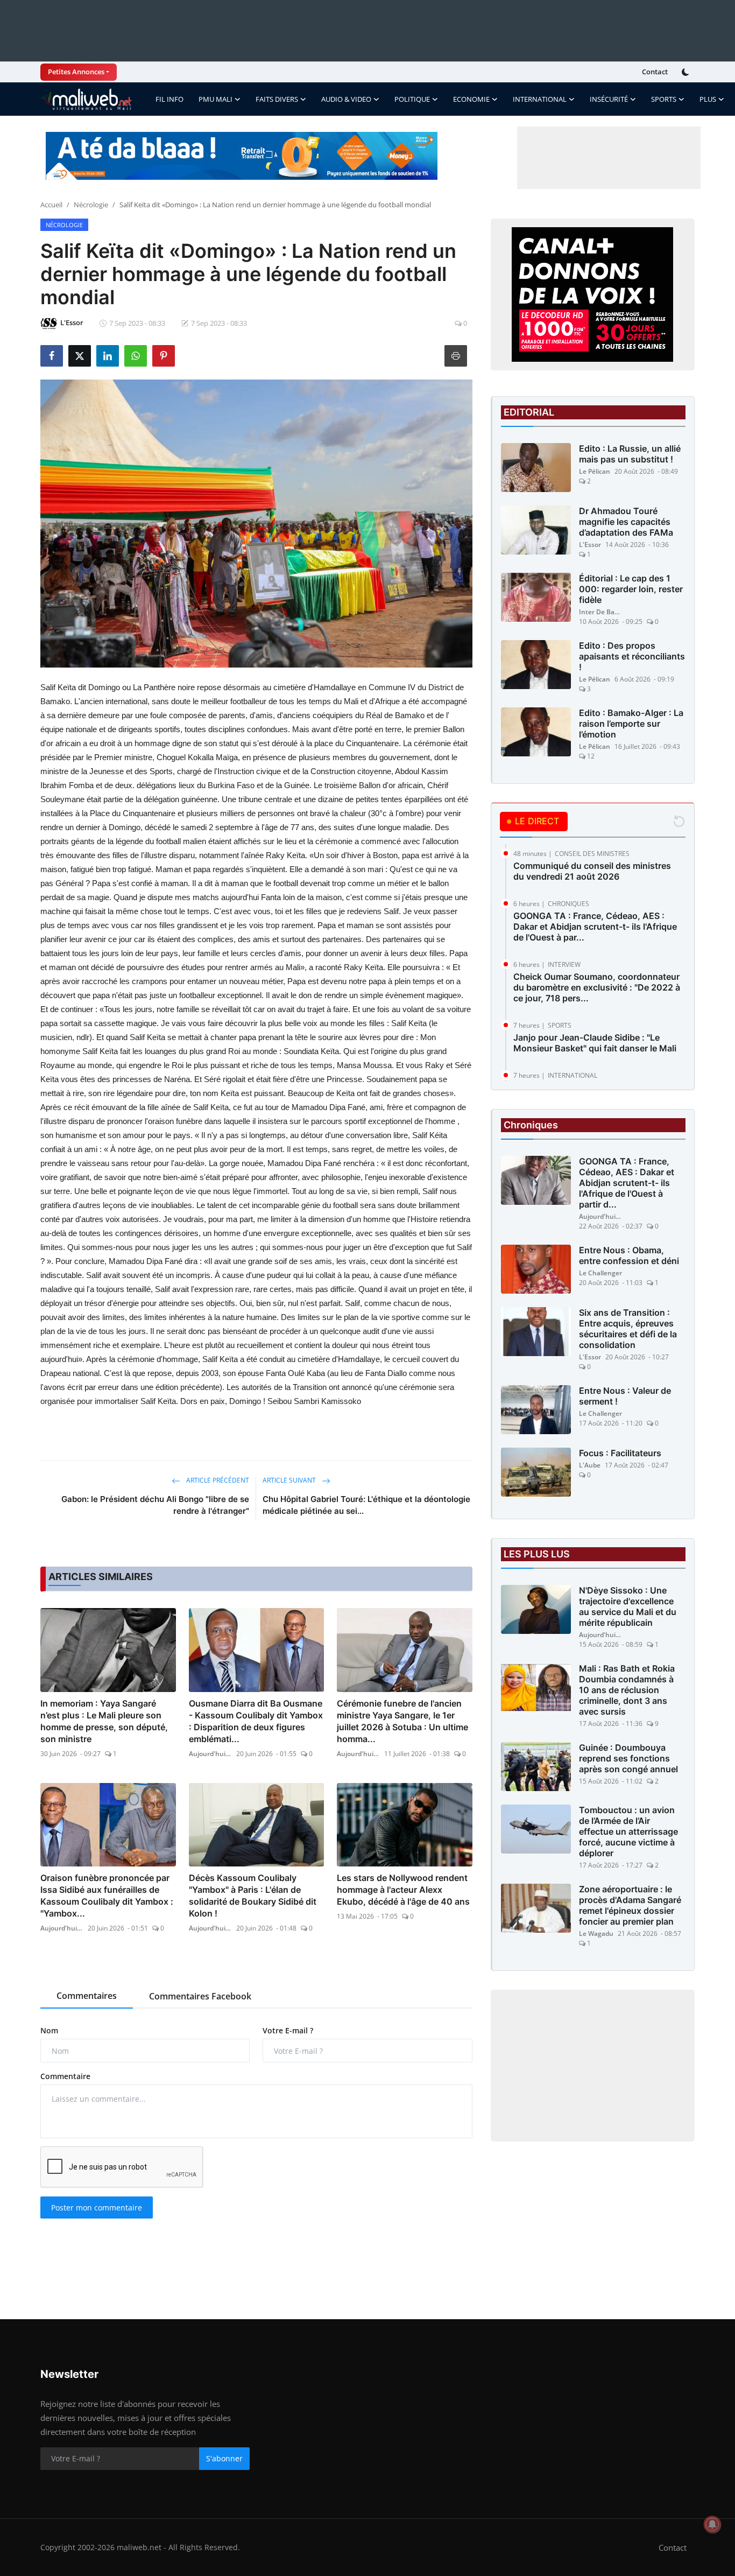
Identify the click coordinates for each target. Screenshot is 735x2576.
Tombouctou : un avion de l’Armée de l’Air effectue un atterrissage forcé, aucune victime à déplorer (628, 1831)
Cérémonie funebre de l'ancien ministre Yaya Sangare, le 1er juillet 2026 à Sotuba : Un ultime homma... (402, 1721)
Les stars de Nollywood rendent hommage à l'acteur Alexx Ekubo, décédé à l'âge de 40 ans (403, 1890)
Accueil (51, 205)
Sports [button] (664, 99)
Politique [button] (412, 99)
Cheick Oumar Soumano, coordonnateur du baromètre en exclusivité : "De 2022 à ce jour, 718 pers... (597, 987)
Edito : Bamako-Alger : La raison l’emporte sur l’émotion (631, 724)
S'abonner (224, 2458)
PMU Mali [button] (215, 99)
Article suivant (290, 1480)
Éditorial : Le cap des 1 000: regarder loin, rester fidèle (631, 589)
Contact (655, 72)
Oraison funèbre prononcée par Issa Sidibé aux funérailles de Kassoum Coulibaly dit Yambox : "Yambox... (107, 1896)
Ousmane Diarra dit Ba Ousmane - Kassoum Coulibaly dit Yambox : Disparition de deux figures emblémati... (256, 1721)
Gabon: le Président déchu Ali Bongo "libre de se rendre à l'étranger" (155, 1505)
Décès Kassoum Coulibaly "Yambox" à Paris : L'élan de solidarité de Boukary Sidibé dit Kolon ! (253, 1896)
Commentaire (65, 2076)
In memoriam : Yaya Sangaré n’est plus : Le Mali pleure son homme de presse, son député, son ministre (104, 1721)
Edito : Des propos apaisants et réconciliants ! (632, 656)
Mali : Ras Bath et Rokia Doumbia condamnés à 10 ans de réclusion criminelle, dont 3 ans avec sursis (627, 1690)
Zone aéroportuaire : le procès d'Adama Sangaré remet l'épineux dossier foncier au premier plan (630, 1905)
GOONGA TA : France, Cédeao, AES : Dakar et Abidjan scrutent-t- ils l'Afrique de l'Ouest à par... (595, 926)
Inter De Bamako (600, 612)
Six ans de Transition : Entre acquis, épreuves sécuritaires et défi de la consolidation (628, 1329)
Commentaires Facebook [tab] (200, 1996)
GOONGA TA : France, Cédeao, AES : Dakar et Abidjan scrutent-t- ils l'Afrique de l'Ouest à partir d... (627, 1183)
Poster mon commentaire (97, 2208)
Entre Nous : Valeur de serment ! (625, 1396)
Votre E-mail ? (288, 2030)
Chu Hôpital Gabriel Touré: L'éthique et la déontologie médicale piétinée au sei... (366, 1505)
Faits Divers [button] (277, 99)
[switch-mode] (687, 72)
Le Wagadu (596, 1933)
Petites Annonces (76, 72)
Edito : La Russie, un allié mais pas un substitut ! (630, 454)
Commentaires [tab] (87, 1996)
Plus (708, 99)
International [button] (540, 99)
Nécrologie (91, 205)
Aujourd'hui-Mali (210, 1754)
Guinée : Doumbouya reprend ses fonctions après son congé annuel (628, 1758)
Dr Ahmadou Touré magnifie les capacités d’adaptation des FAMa (626, 522)
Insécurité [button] (609, 99)
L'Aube (590, 1465)
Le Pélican (595, 471)
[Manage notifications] (712, 2524)
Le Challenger (600, 1273)
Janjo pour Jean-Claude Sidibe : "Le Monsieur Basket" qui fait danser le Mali (595, 1043)
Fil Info (169, 99)
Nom (49, 2030)
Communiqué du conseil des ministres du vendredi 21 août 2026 (592, 871)
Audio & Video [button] (346, 99)
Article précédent (217, 1480)
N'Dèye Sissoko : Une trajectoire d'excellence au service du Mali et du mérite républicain (628, 1606)
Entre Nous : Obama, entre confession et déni (629, 1255)
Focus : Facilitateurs (620, 1453)
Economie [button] (471, 99)
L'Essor (590, 545)
